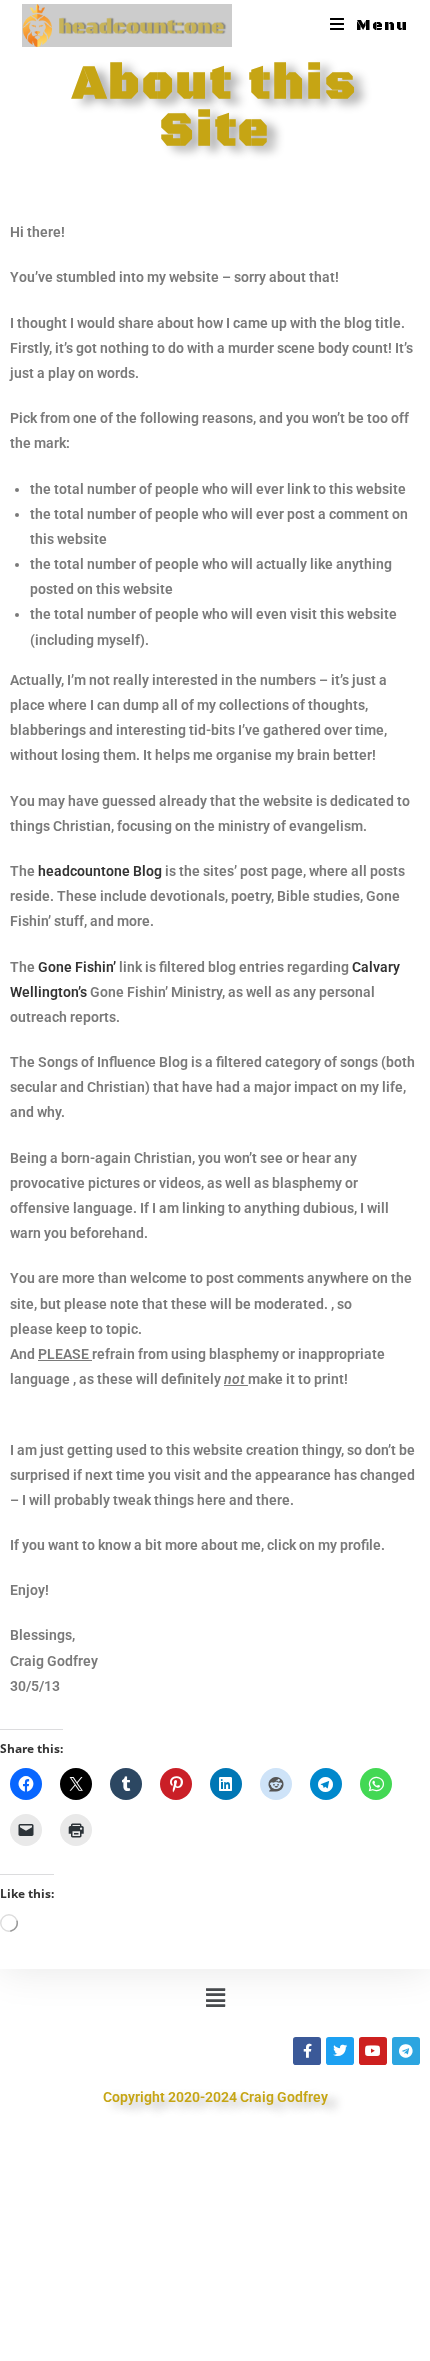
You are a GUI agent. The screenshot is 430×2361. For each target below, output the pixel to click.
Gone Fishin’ (77, 967)
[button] (215, 1998)
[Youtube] (373, 2051)
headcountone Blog (100, 871)
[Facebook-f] (307, 2051)
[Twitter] (340, 2051)
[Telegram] (406, 2051)
